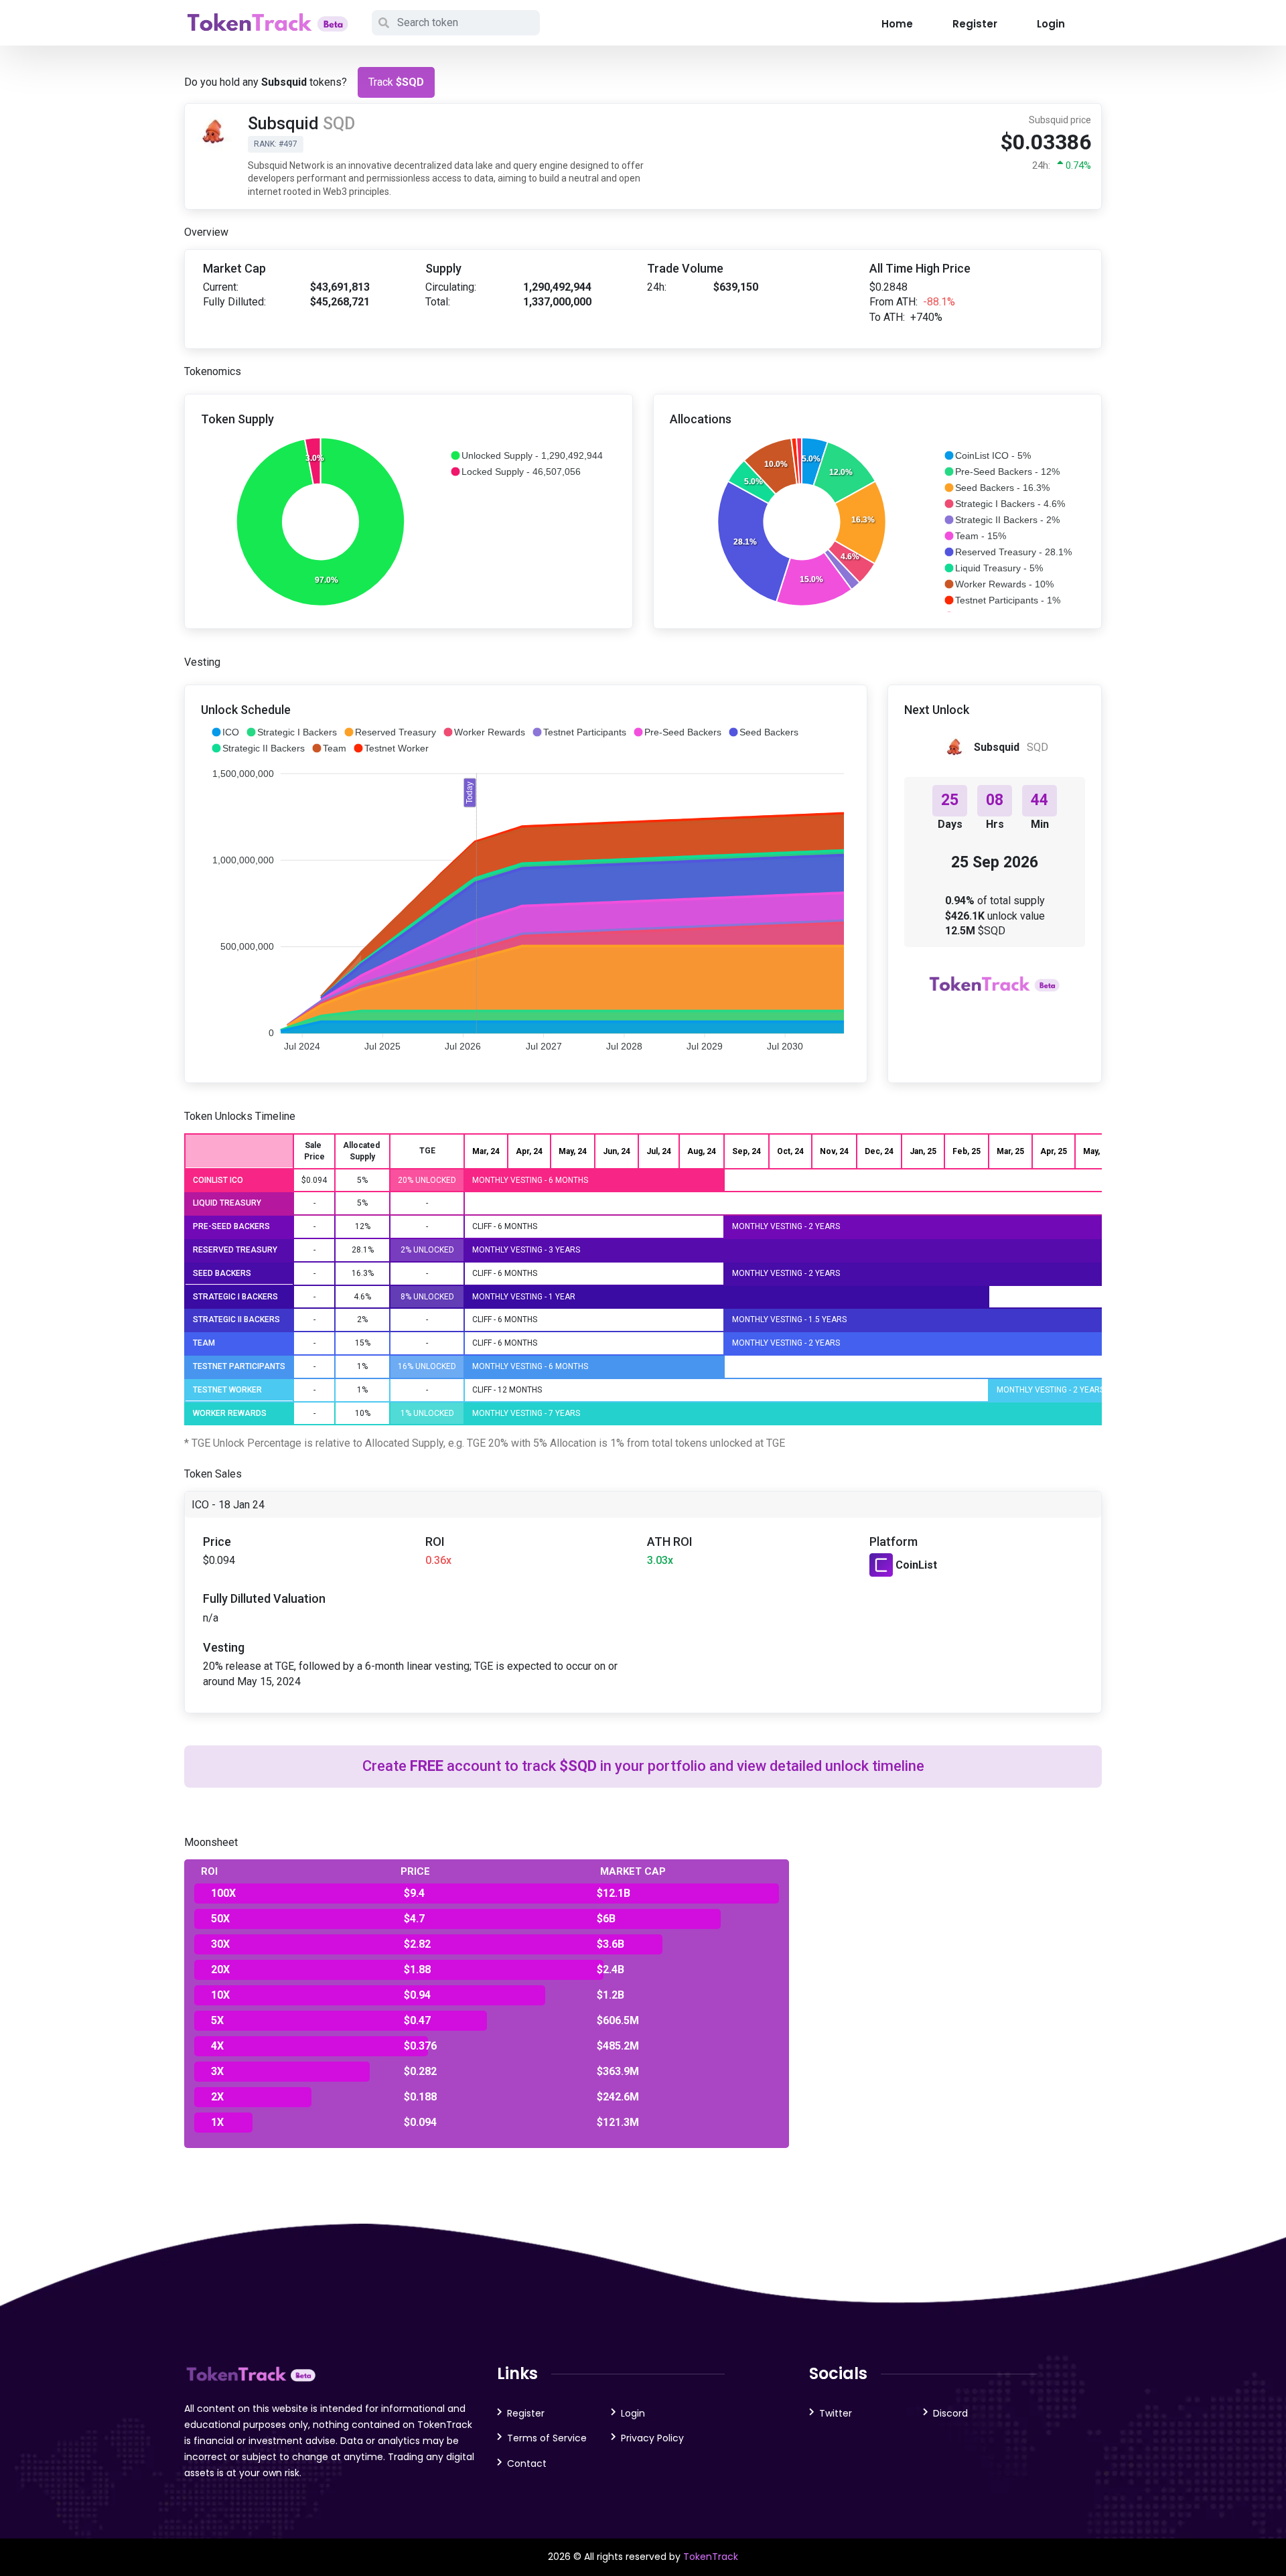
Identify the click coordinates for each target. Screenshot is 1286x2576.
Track (396, 82)
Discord (950, 2413)
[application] (409, 522)
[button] (526, 455)
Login (1051, 24)
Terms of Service (547, 2438)
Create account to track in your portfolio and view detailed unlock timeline (643, 1766)
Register (975, 24)
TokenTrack (711, 2557)
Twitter (836, 2413)
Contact (527, 2463)
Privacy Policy (652, 2438)
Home (897, 24)
